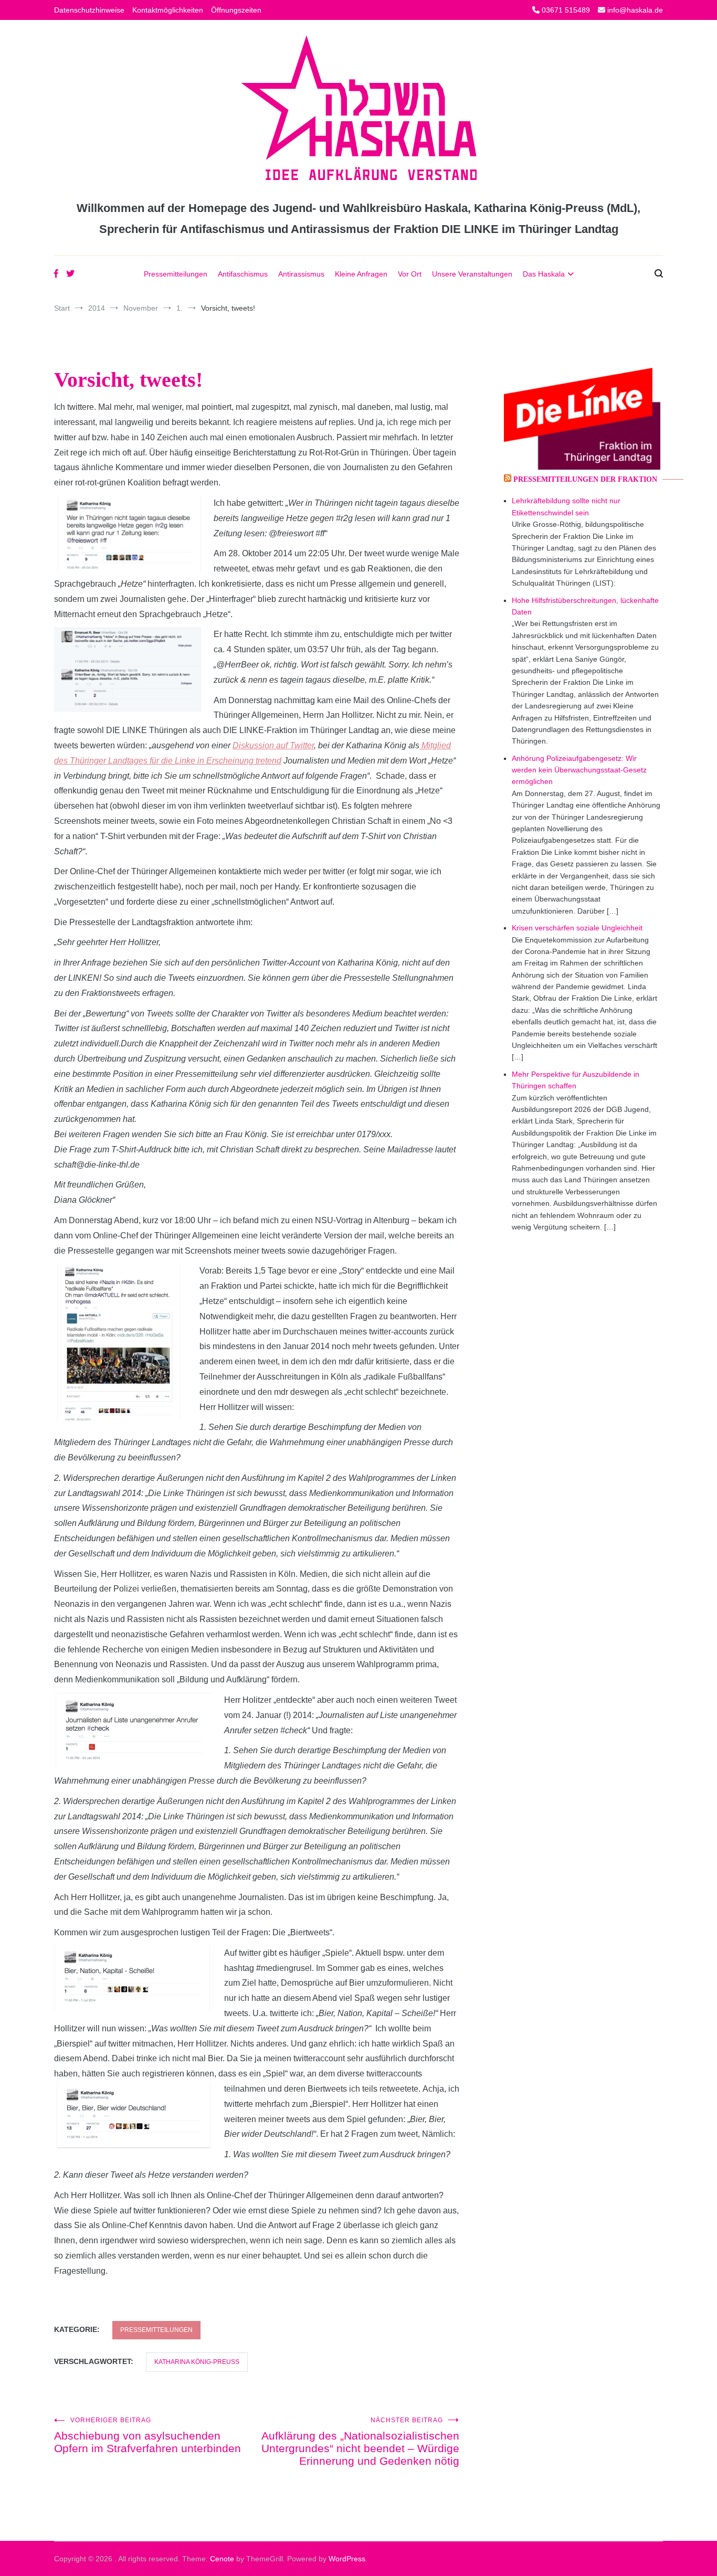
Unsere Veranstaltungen (472, 274)
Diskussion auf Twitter (273, 745)
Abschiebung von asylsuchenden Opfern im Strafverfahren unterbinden (147, 2435)
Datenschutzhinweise (89, 10)
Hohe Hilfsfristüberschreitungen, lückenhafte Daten (585, 606)
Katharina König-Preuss (197, 2362)
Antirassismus (301, 274)
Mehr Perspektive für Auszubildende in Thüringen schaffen (576, 1080)
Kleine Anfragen (361, 274)
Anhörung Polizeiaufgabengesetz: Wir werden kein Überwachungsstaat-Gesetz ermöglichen (579, 770)
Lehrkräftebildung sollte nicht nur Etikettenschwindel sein (566, 506)
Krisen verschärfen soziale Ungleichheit (577, 928)
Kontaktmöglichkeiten (168, 10)
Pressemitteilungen (176, 274)
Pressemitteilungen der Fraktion (585, 479)
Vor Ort (410, 274)
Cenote (222, 2559)
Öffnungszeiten (236, 10)
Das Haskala (544, 274)
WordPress (347, 2559)
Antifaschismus (243, 274)
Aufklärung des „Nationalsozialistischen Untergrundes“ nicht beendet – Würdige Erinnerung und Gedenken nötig (360, 2442)
